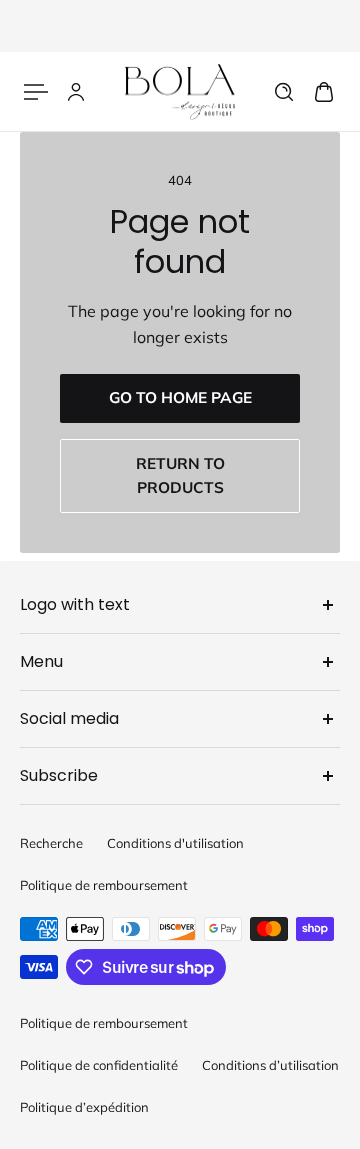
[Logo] (180, 91)
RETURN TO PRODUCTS (180, 475)
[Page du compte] (76, 92)
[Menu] (36, 92)
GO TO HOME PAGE (180, 397)
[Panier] (324, 92)
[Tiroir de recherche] (284, 92)
